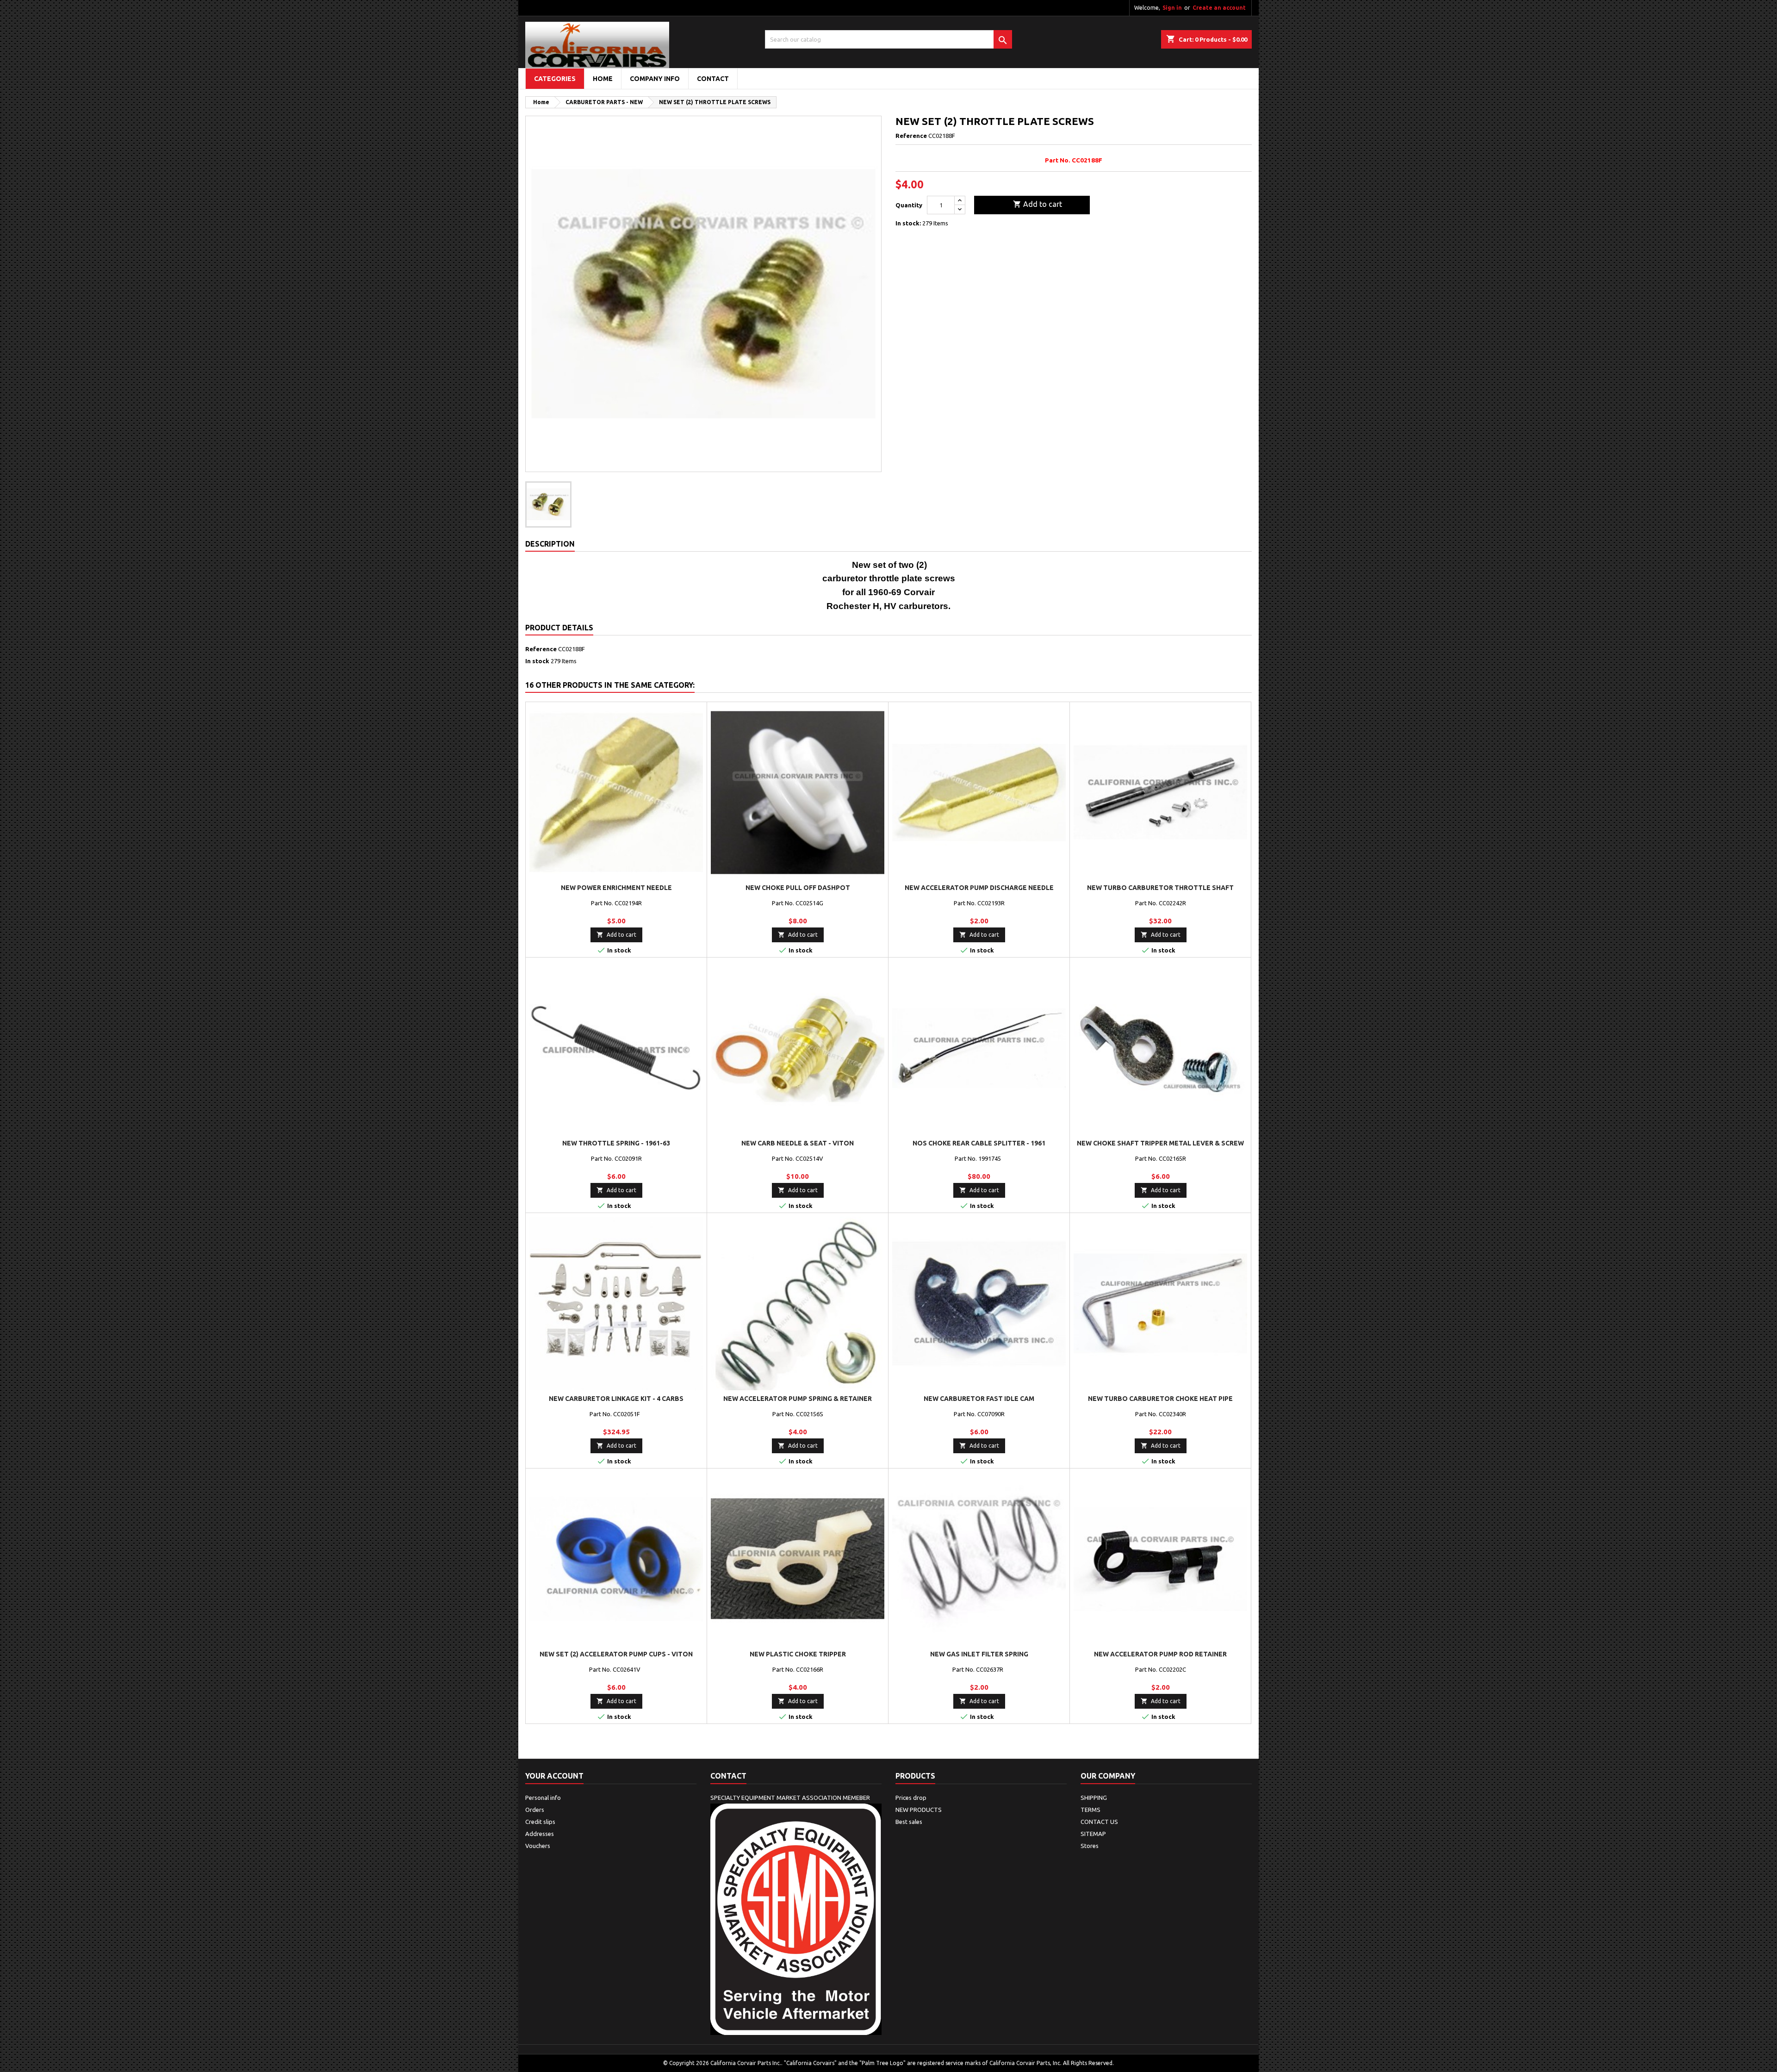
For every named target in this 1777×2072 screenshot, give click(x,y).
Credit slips (540, 1822)
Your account (554, 1776)
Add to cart (1038, 204)
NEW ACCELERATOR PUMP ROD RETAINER (1160, 1654)
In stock (537, 661)
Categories (555, 79)
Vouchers (538, 1846)
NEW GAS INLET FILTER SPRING (979, 1654)
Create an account (1219, 8)
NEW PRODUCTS (919, 1810)
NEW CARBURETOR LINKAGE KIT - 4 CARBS (616, 1399)
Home (603, 79)
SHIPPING (1094, 1798)
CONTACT (713, 79)
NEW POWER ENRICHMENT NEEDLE (616, 888)
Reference (911, 136)
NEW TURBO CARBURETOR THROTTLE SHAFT (1160, 888)
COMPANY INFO (655, 79)
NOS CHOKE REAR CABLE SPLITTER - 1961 (979, 1143)
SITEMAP (1093, 1834)
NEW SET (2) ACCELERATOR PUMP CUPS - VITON (616, 1654)
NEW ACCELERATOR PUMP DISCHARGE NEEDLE (979, 888)
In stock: (908, 223)
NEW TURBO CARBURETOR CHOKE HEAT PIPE (1160, 1399)
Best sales (909, 1822)
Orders (535, 1810)
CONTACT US (1099, 1822)
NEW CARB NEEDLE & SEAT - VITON (798, 1143)
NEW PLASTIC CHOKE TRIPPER (798, 1654)
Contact (728, 1776)
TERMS (1090, 1810)
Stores (1090, 1846)
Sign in (1172, 8)
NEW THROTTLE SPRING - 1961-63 (616, 1143)
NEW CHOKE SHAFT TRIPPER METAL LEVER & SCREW (1160, 1143)
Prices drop (911, 1798)
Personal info (543, 1798)
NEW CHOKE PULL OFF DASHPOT (798, 888)
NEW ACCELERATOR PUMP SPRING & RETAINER (798, 1399)
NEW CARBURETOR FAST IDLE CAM (979, 1399)
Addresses (540, 1834)
